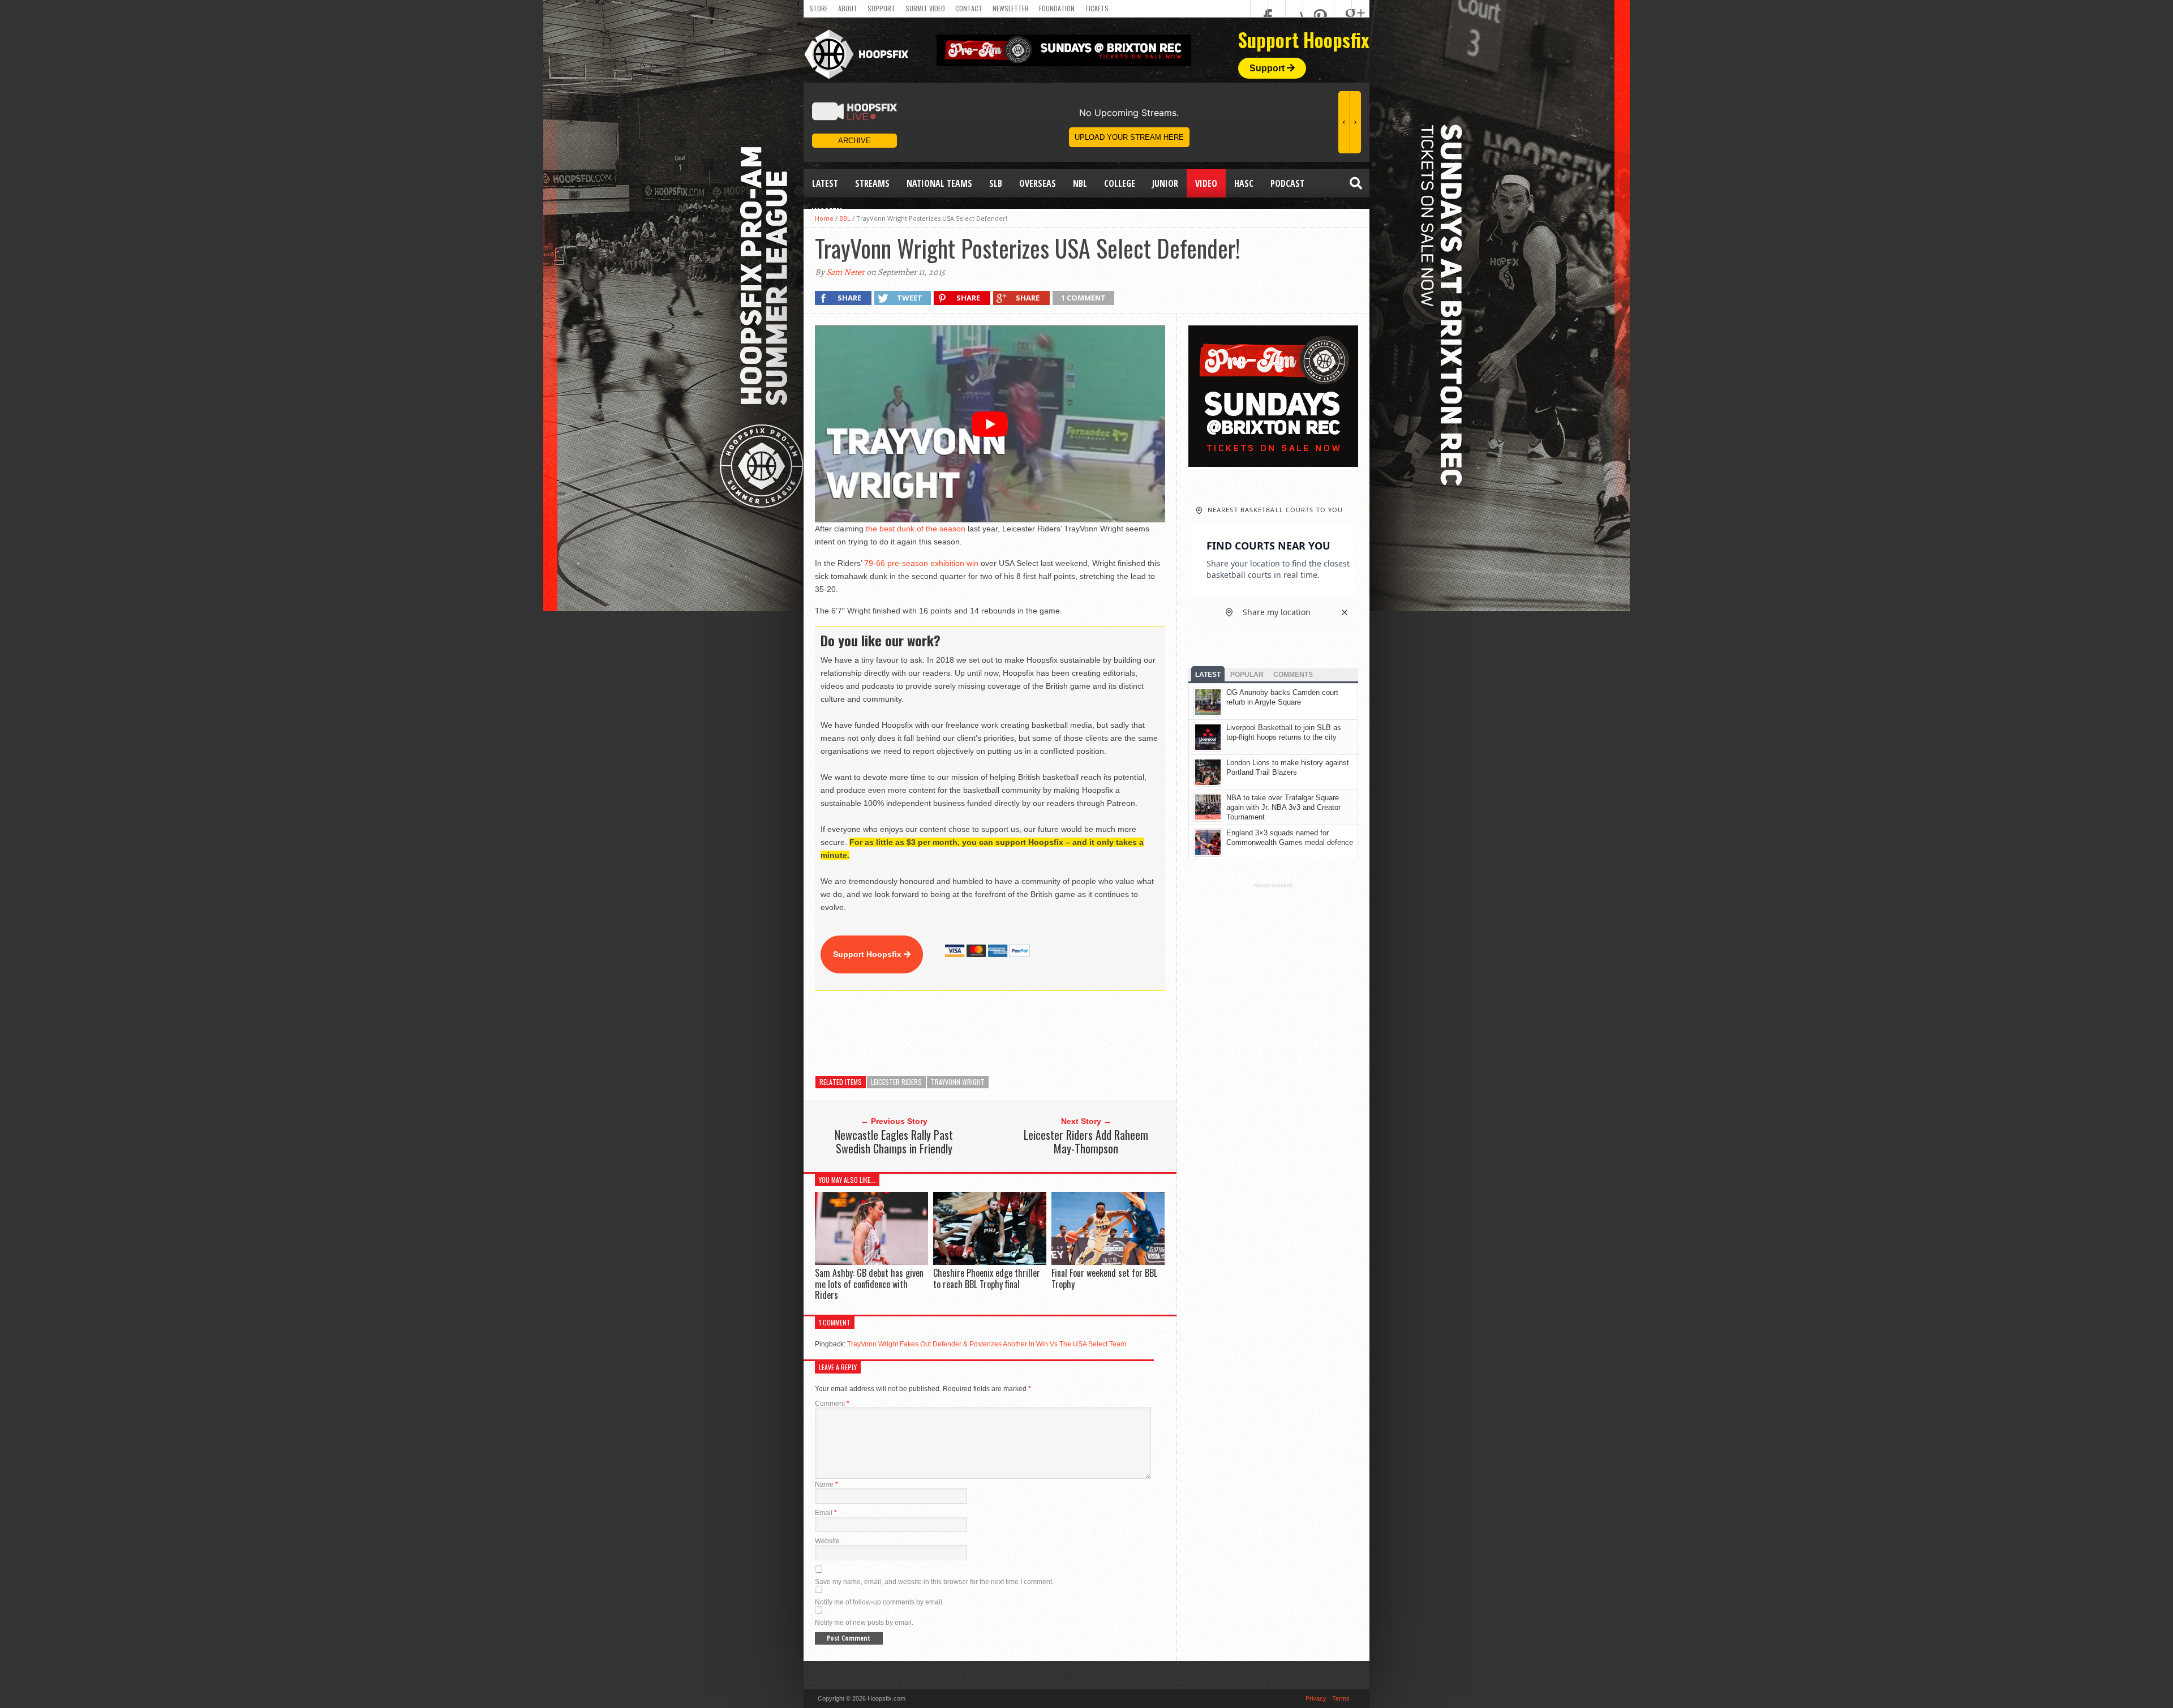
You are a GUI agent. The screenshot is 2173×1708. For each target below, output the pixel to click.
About (848, 8)
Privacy (1316, 1698)
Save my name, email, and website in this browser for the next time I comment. (934, 1582)
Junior (1165, 183)
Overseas (1038, 183)
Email (826, 1513)
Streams (872, 183)
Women (827, 212)
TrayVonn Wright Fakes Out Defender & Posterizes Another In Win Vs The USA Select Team (987, 1344)
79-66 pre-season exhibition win (921, 563)
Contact (969, 8)
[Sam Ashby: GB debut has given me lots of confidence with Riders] (871, 1262)
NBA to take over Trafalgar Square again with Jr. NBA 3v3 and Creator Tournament (1283, 807)
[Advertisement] (1021, 1033)
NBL (1080, 183)
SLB (996, 183)
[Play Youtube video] (990, 424)
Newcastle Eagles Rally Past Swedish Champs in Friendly (894, 1141)
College (1120, 183)
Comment (832, 1404)
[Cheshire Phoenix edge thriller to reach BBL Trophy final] (990, 1262)
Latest (825, 183)
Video (1206, 183)
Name (826, 1484)
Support (881, 8)
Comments (1293, 675)
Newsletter (1011, 8)
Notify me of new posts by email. (864, 1623)
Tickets (1097, 8)
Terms (1341, 1698)
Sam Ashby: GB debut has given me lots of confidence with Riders (869, 1284)
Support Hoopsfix (868, 954)
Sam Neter (845, 272)
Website (827, 1541)
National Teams (939, 183)
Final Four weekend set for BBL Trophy (1104, 1278)
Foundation (1057, 8)
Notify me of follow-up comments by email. (879, 1602)
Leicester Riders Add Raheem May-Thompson (1086, 1141)
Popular (1247, 675)
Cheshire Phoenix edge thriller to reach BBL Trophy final (987, 1278)
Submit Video (925, 8)
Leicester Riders (896, 1082)
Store (819, 8)
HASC (1244, 183)
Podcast (1287, 183)
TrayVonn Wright (958, 1082)
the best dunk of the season (916, 529)
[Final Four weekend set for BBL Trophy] (1108, 1262)
